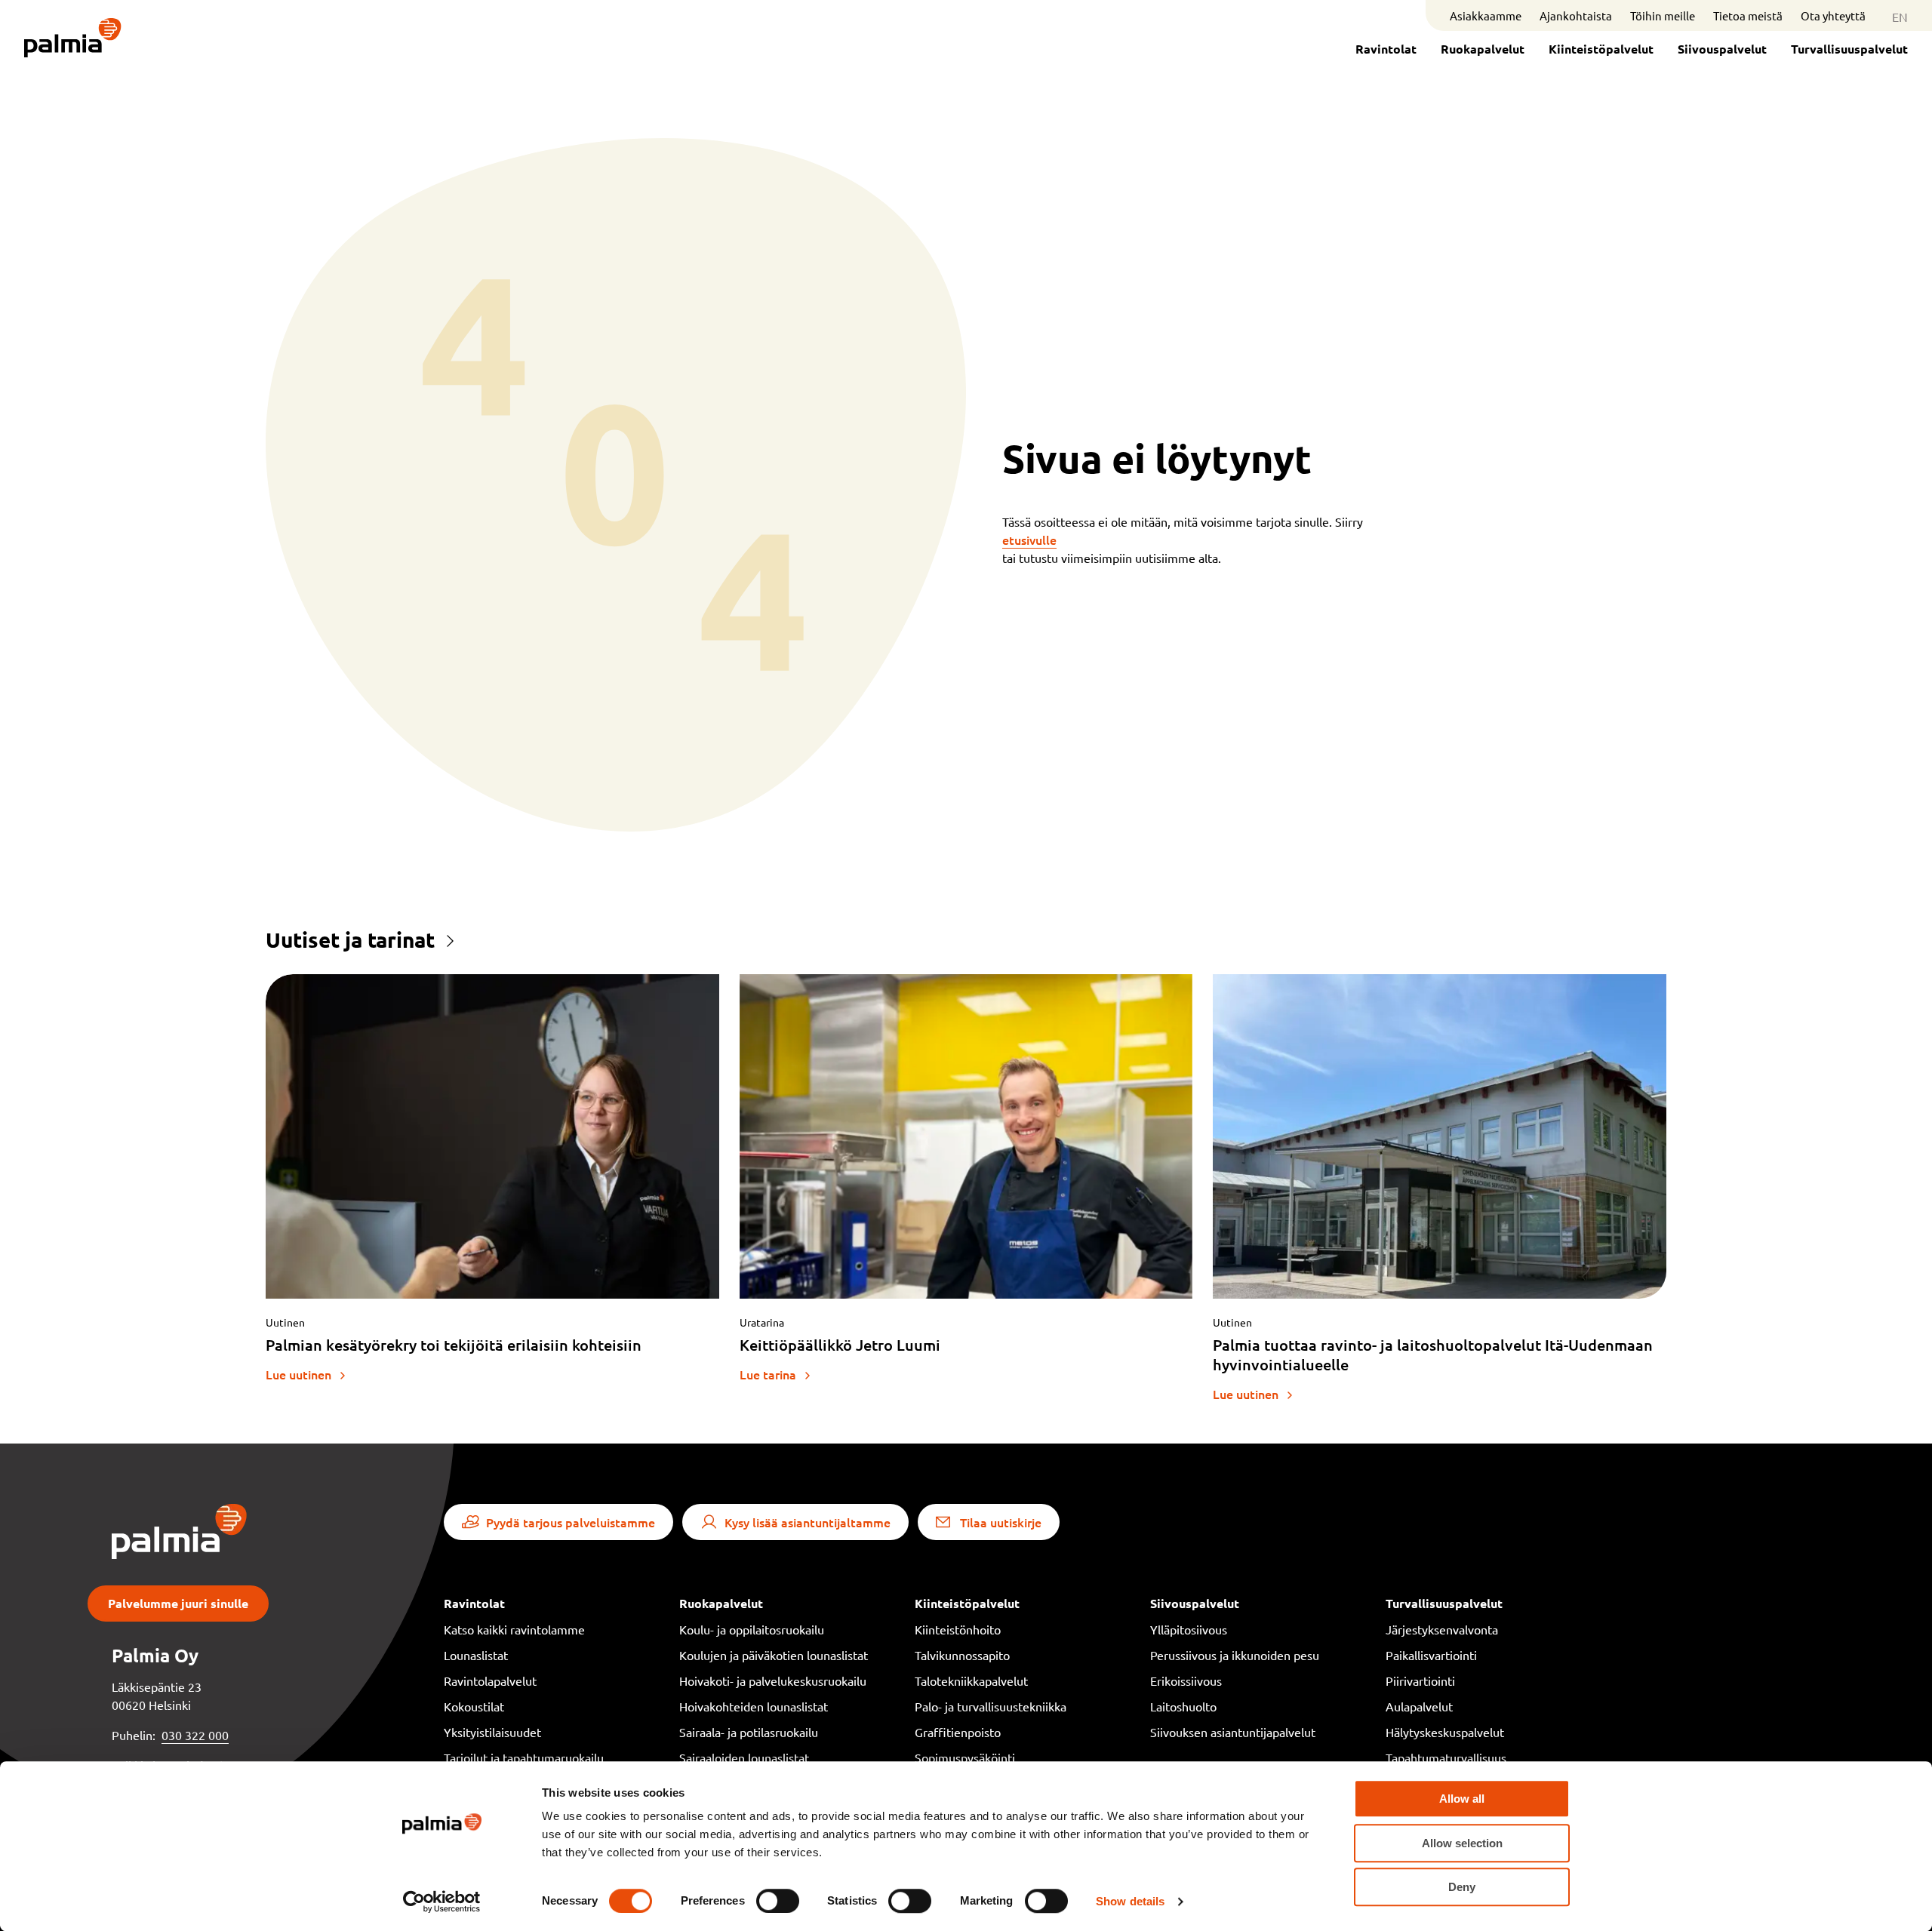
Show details (1130, 1901)
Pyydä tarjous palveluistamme (571, 1522)
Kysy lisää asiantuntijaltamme (808, 1522)
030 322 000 (195, 1735)
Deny (1462, 1887)
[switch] (778, 1901)
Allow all (1462, 1799)
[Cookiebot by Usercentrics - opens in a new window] (442, 1902)
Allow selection (1462, 1843)
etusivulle (1029, 540)
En (1900, 17)
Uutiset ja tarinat (350, 939)
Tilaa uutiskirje (1001, 1522)
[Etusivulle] (73, 39)
